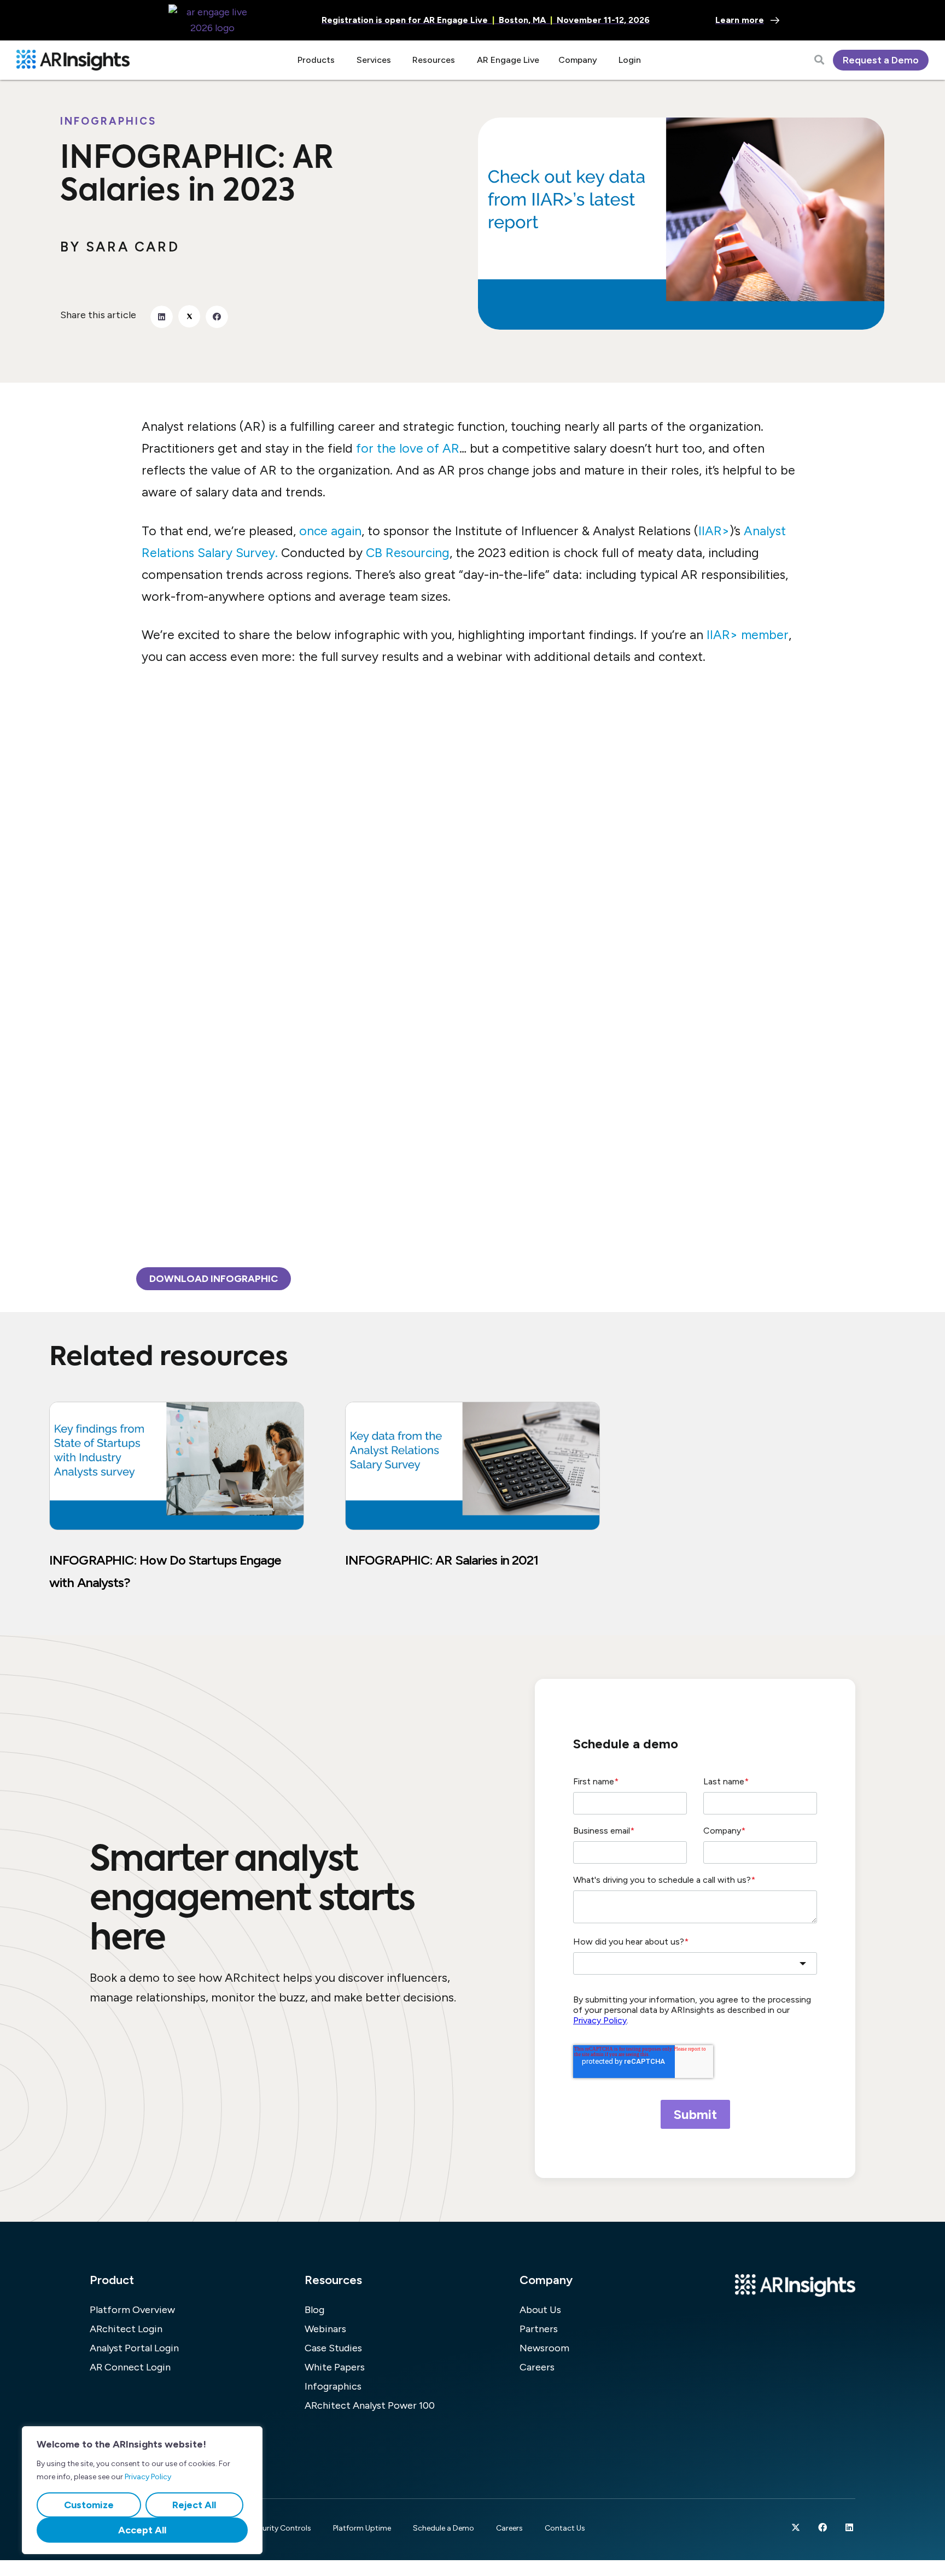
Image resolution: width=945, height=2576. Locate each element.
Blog (314, 2310)
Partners (539, 2329)
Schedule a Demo (444, 2528)
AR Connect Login (130, 2367)
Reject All (194, 2505)
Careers (537, 2367)
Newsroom (544, 2348)
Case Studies (333, 2348)
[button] (162, 317)
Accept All (142, 2530)
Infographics (108, 121)
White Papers (335, 2367)
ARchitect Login (126, 2329)
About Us (540, 2310)
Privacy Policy (148, 2477)
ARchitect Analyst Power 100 (370, 2405)
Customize (89, 2505)
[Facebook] (822, 2527)
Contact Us (565, 2528)
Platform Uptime (362, 2528)
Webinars (325, 2329)
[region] (142, 2490)
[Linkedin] (849, 2527)
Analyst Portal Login (134, 2348)
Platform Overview (132, 2310)
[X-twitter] (796, 2527)
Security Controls (280, 2528)
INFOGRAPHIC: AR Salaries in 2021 (442, 1560)
